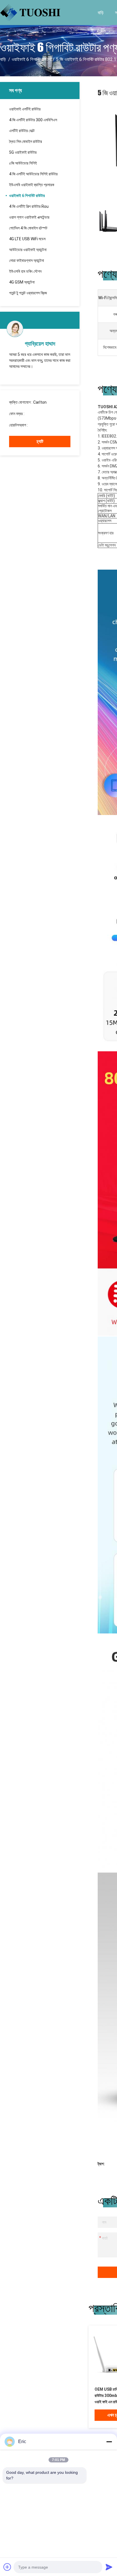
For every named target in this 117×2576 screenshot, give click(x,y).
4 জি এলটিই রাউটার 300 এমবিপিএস (33, 120)
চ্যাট (40, 441)
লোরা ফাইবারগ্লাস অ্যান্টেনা (27, 260)
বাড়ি (101, 12)
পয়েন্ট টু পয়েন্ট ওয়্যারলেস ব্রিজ (28, 293)
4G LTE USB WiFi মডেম (27, 239)
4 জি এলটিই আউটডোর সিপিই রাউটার (33, 174)
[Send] (109, 2567)
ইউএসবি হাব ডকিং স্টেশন (25, 271)
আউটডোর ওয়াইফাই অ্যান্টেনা (28, 250)
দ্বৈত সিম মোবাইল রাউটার (26, 141)
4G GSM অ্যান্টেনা (22, 282)
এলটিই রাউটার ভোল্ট (22, 131)
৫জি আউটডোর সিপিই (23, 163)
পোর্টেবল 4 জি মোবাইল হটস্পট (28, 228)
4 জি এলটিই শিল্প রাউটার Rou (29, 206)
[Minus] (109, 2442)
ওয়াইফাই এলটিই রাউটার (25, 109)
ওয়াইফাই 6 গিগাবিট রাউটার (31, 59)
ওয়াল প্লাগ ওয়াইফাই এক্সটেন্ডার (29, 217)
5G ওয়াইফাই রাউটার (23, 152)
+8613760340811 (45, 425)
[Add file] (7, 2567)
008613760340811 (42, 414)
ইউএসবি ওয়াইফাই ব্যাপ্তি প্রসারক (32, 185)
